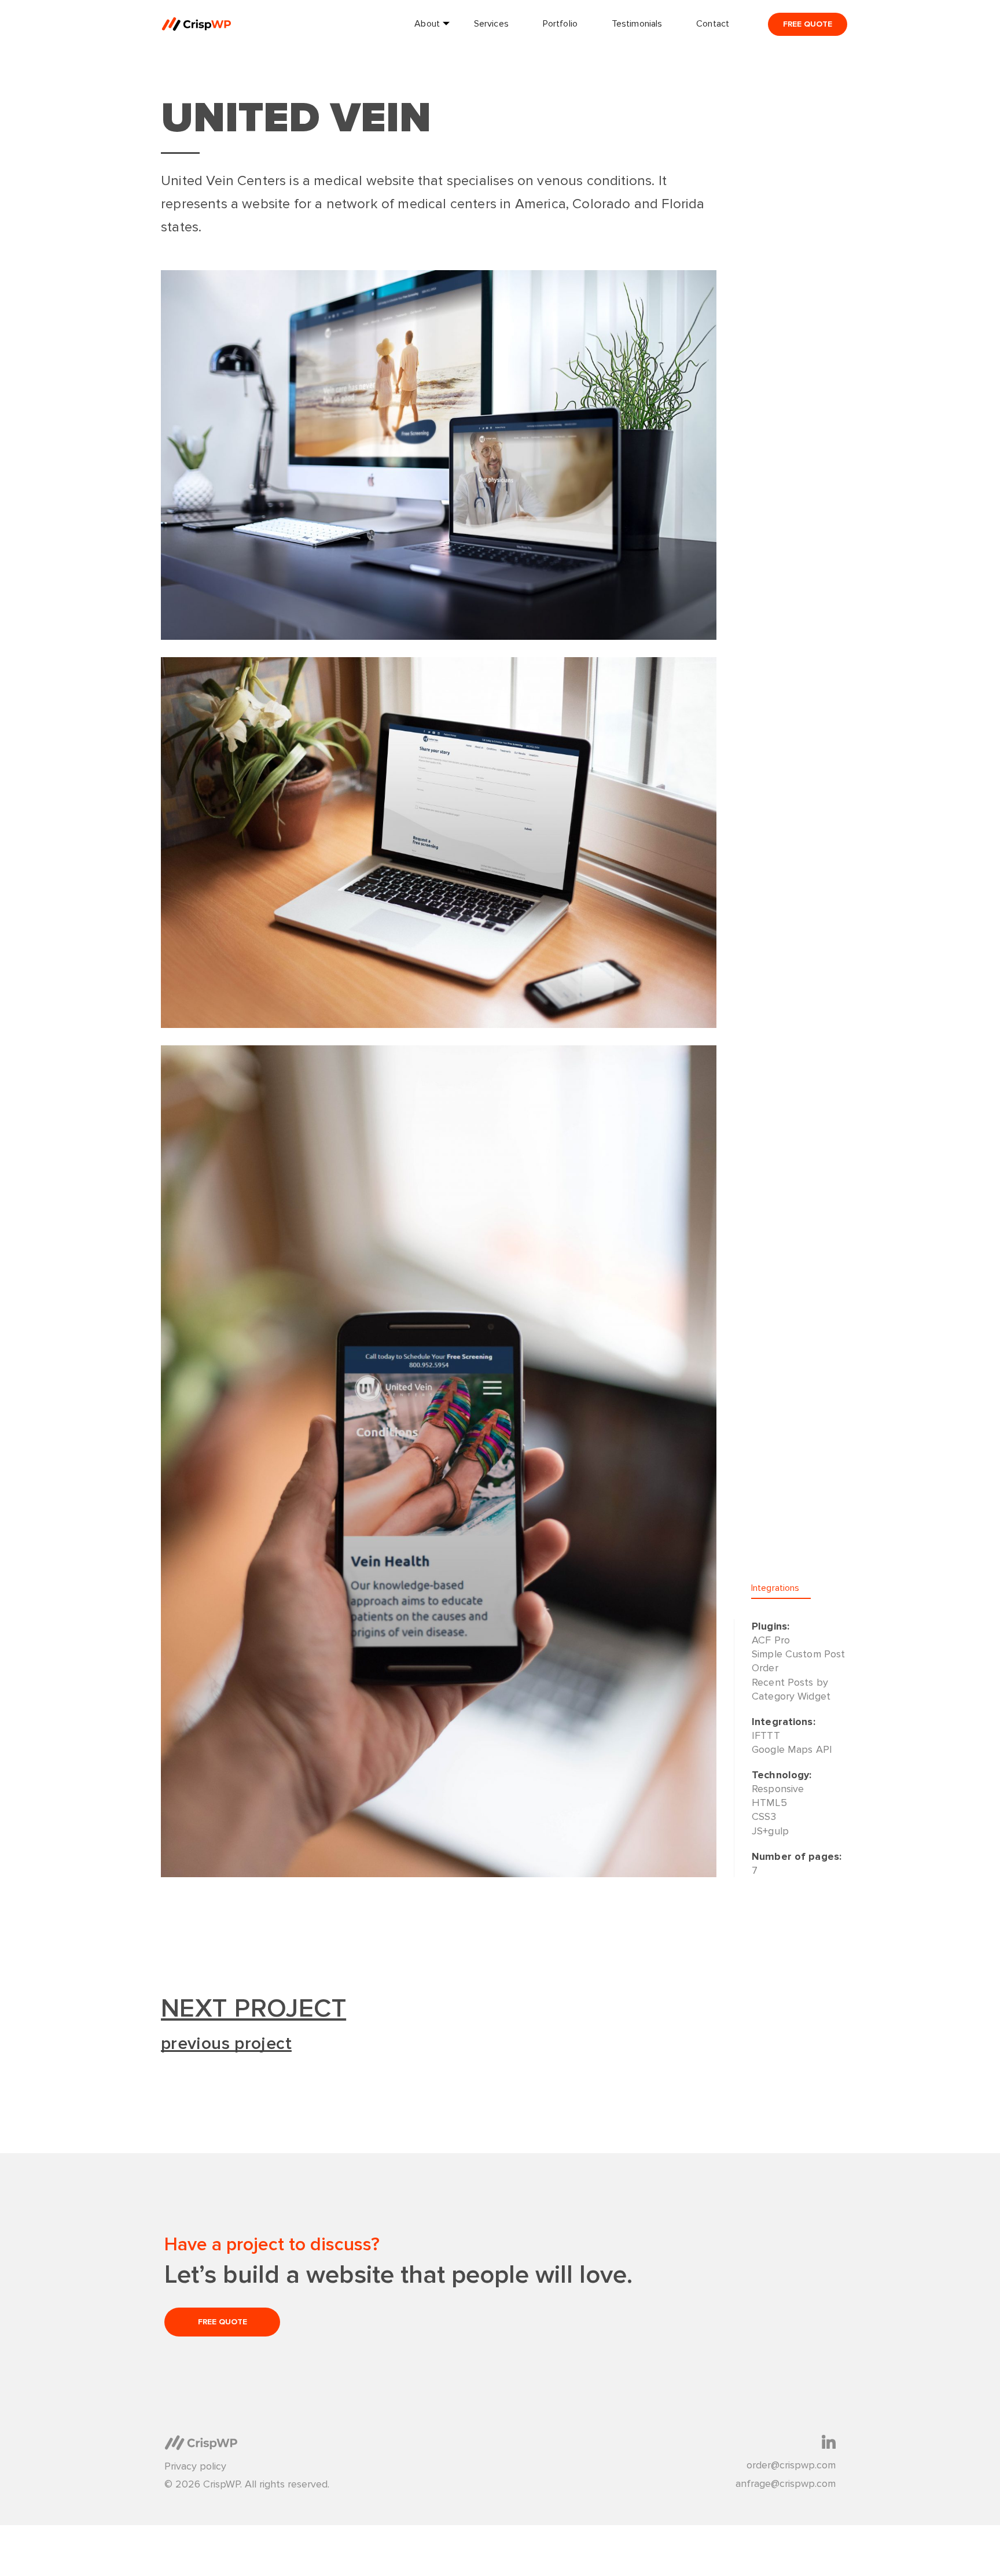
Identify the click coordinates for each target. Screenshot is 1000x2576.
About (427, 24)
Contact (713, 24)
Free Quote (808, 24)
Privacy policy (195, 2466)
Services (491, 24)
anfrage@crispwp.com (786, 2484)
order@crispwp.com (791, 2465)
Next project (253, 2009)
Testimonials (637, 24)
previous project (226, 2044)
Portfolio (560, 24)
